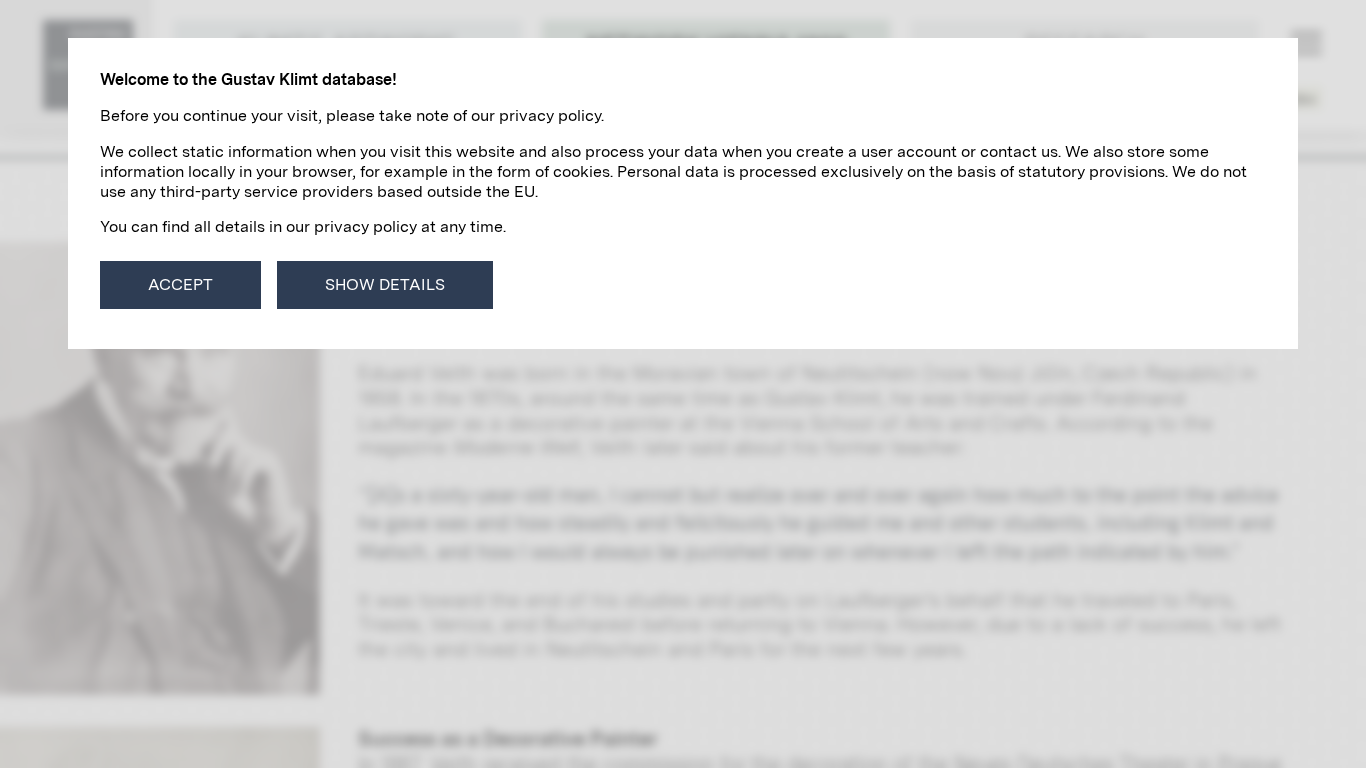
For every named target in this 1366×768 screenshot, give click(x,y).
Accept (180, 284)
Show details (385, 284)
